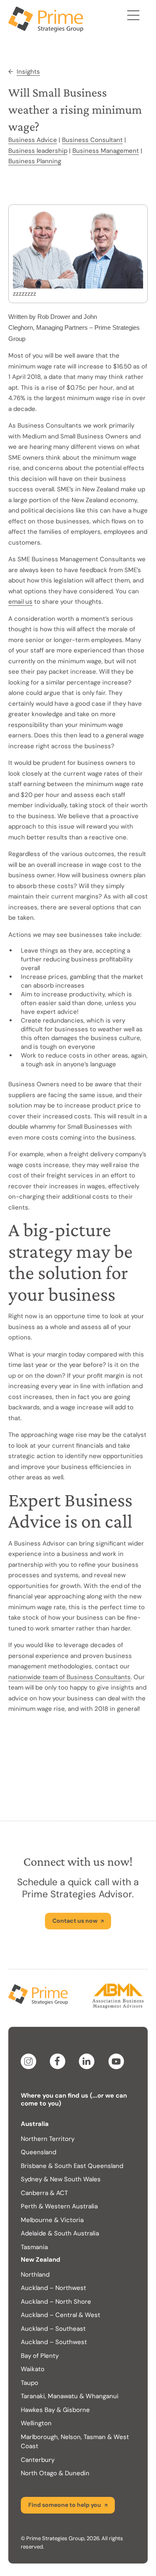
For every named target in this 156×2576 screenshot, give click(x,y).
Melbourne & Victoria (52, 2220)
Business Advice (33, 140)
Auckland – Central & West (61, 2315)
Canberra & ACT (44, 2193)
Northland (35, 2275)
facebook (59, 2061)
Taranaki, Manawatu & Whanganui (70, 2396)
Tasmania (34, 2247)
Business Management (106, 151)
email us (20, 602)
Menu (133, 17)
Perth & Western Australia (59, 2206)
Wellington (36, 2423)
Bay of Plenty (40, 2356)
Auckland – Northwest (53, 2288)
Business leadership (38, 151)
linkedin (88, 2061)
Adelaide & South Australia (60, 2233)
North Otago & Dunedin (55, 2473)
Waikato (33, 2369)
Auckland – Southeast (53, 2329)
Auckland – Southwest (54, 2342)
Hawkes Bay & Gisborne (55, 2410)
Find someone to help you (65, 2505)
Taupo (30, 2383)
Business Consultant (92, 140)
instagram (30, 2061)
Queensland (38, 2152)
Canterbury (38, 2460)
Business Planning (35, 161)
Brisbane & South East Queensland (72, 2166)
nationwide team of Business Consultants (69, 1677)
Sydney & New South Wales (61, 2179)
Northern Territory (48, 2139)
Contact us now (75, 1921)
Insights (28, 72)
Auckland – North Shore (56, 2302)
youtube (117, 2061)
